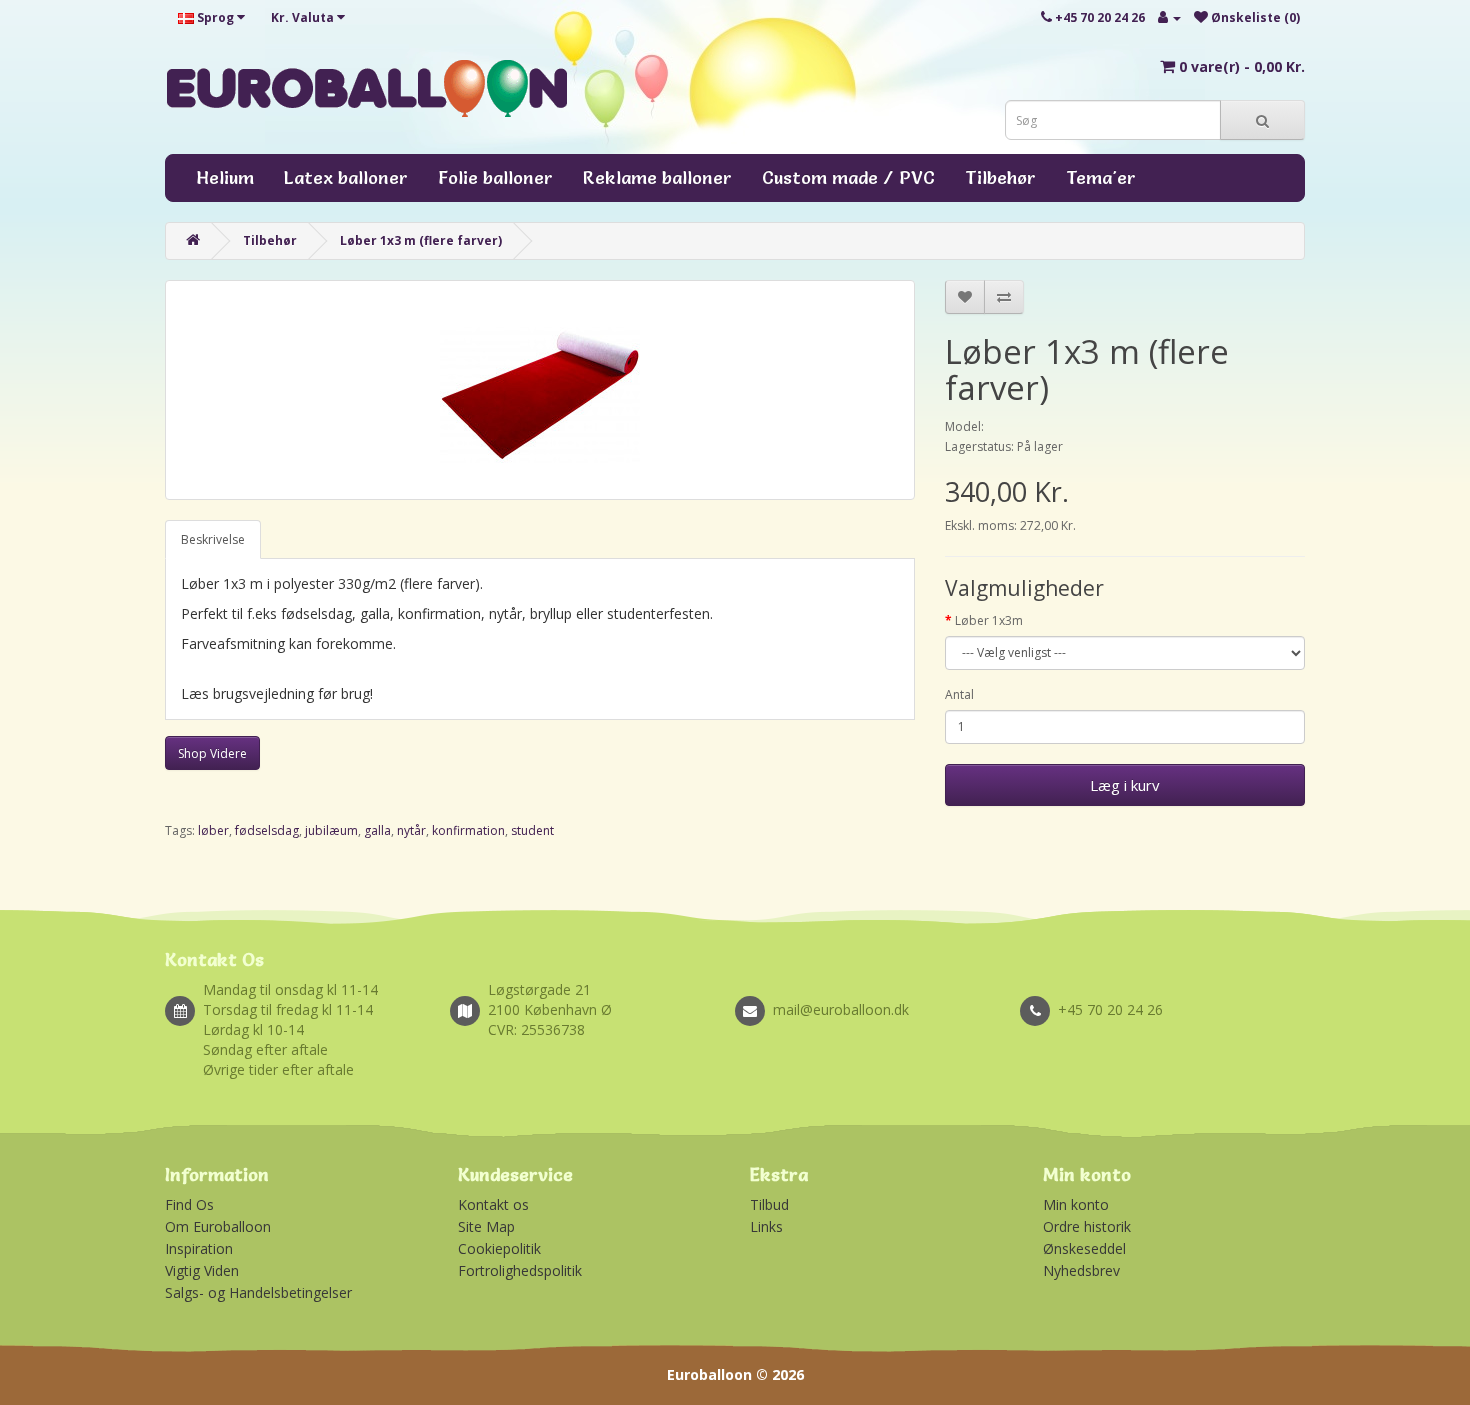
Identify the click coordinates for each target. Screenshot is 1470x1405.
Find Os (189, 1204)
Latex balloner (346, 177)
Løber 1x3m (989, 620)
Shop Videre (212, 753)
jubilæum (331, 830)
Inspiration (199, 1248)
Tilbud (769, 1204)
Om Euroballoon (218, 1226)
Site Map (486, 1226)
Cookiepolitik (499, 1248)
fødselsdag (267, 830)
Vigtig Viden (202, 1270)
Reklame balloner (657, 177)
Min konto (1076, 1204)
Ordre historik (1087, 1226)
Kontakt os (493, 1204)
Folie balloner (495, 177)
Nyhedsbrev (1081, 1270)
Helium (225, 177)
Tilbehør (1000, 177)
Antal (959, 694)
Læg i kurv (1125, 785)
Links (766, 1226)
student (532, 830)
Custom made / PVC (848, 177)
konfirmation (468, 830)
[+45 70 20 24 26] (1162, 988)
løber (213, 830)
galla (377, 830)
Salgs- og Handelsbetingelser (258, 1292)
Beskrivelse (213, 539)
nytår (411, 830)
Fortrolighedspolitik (520, 1270)
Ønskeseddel (1084, 1248)
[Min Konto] (1169, 17)
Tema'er (1101, 177)
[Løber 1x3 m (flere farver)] (540, 390)
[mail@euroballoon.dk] (877, 988)
